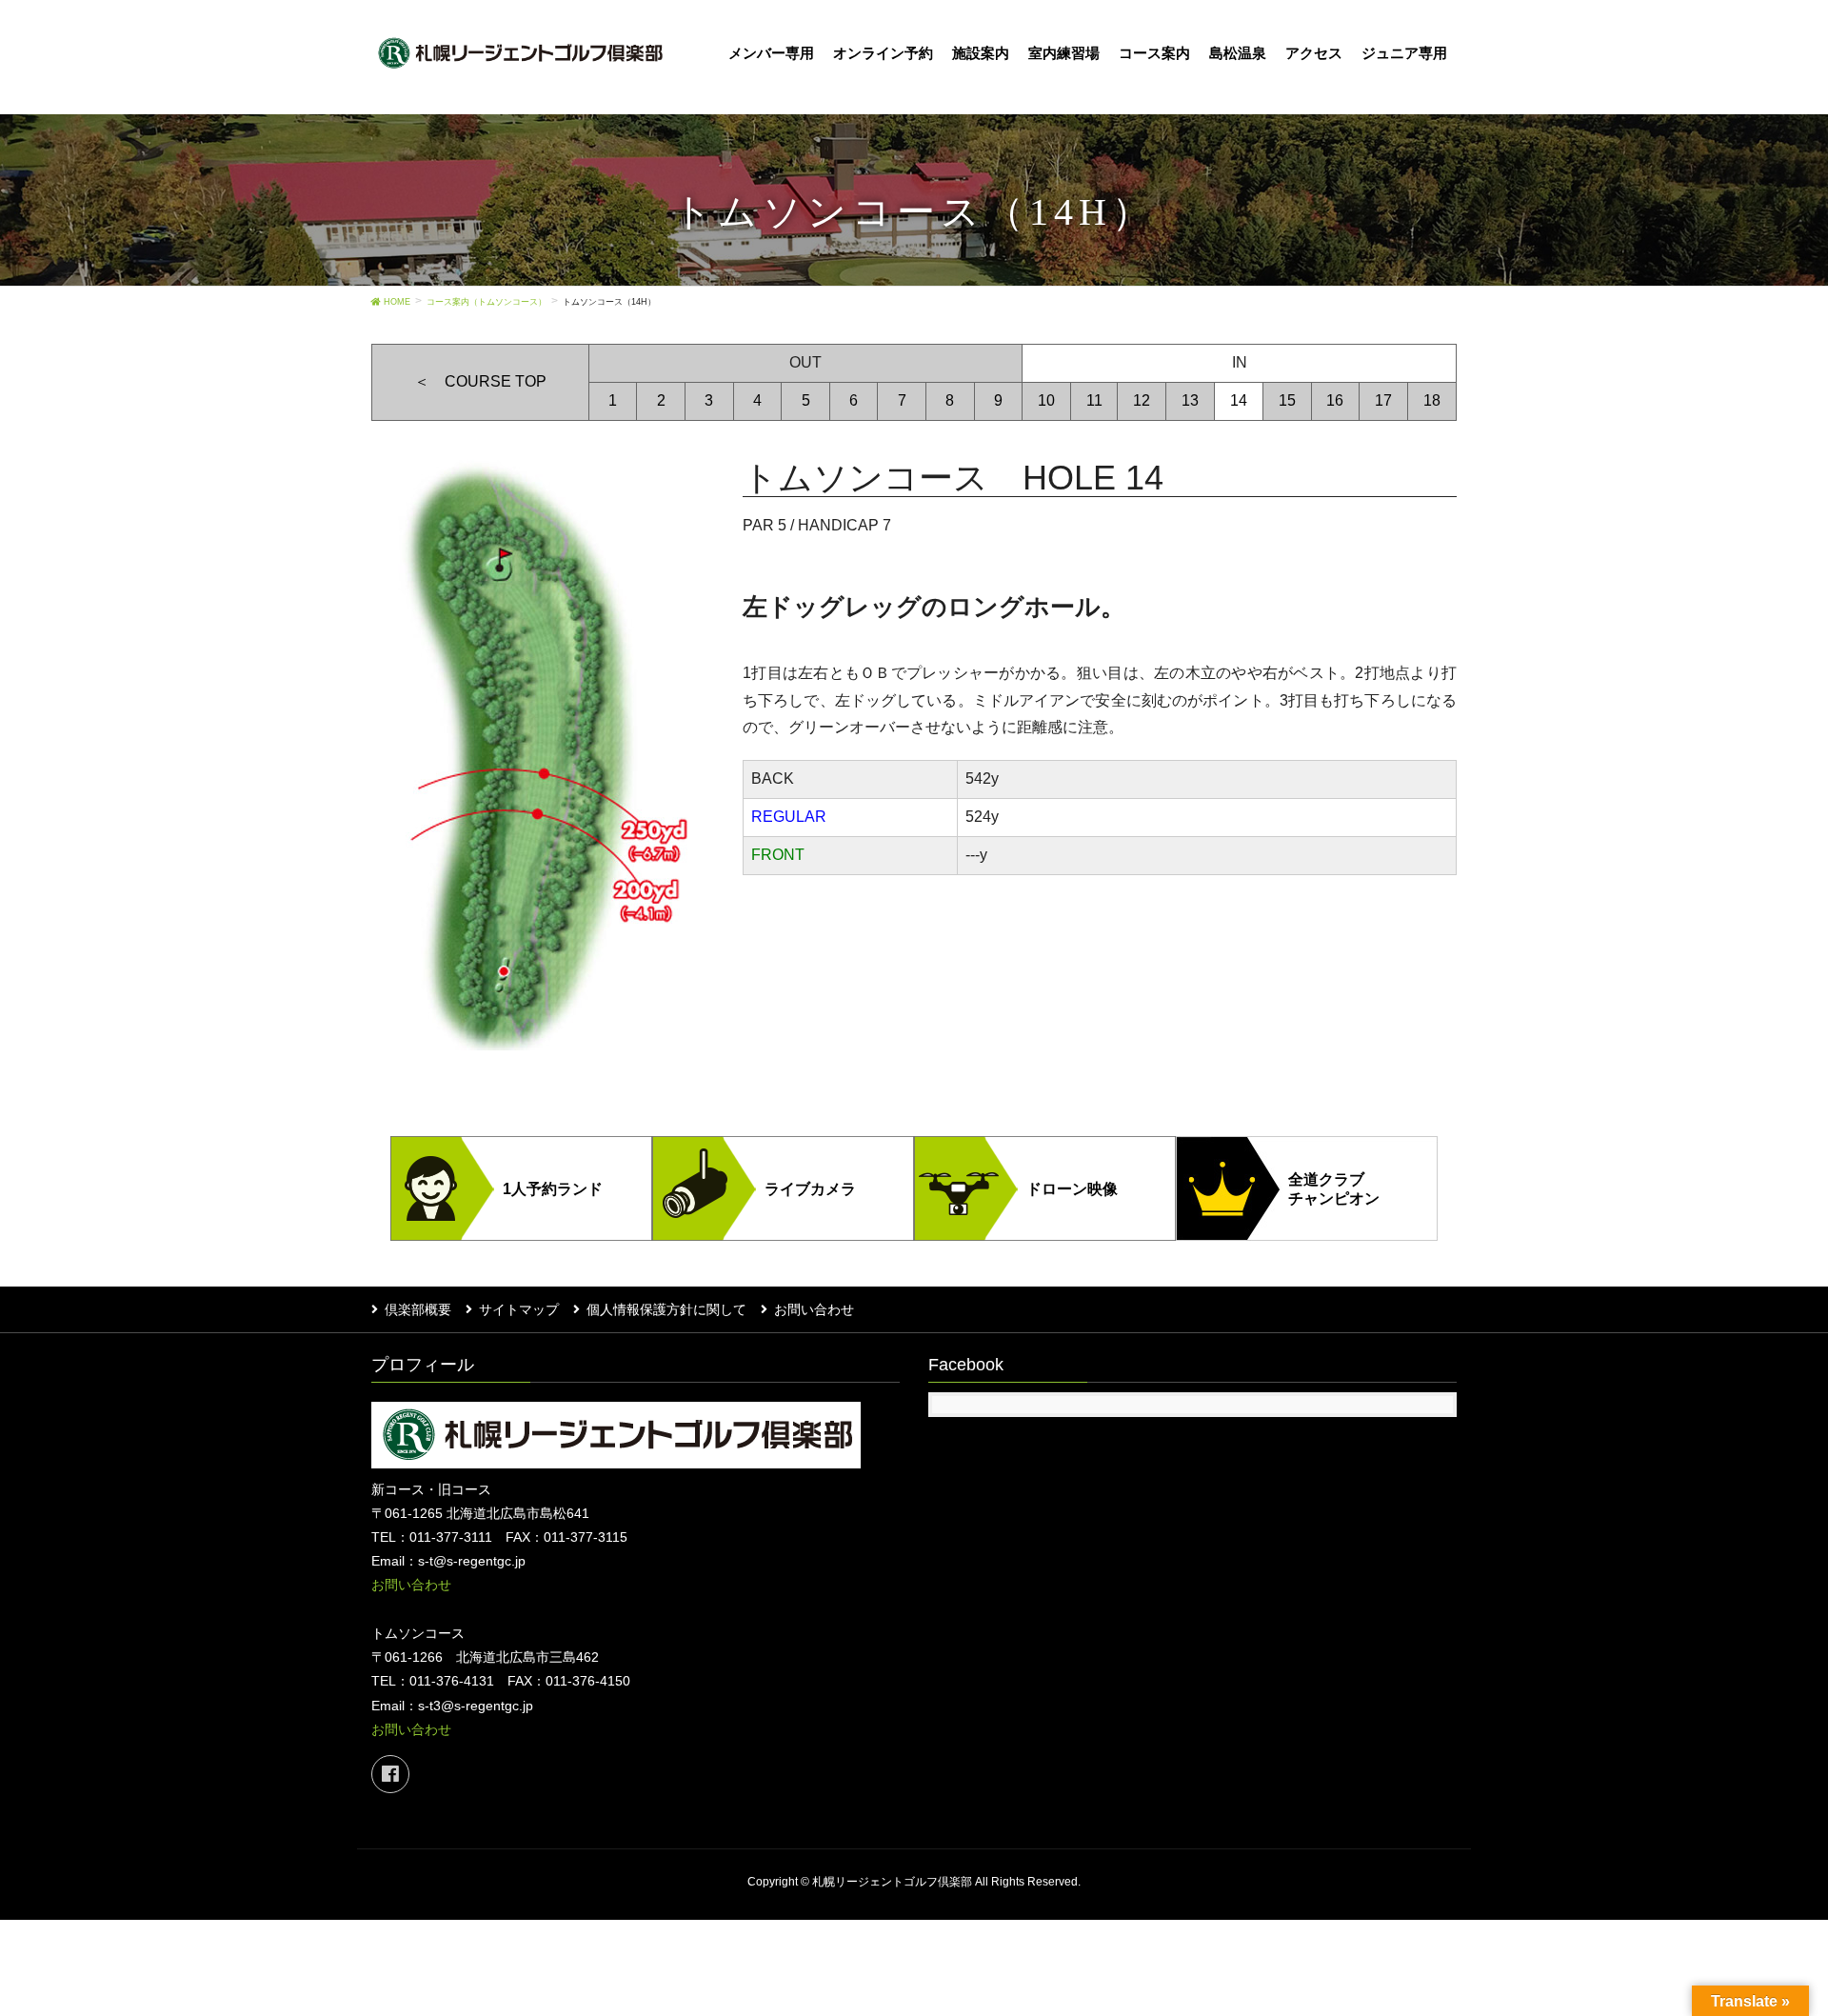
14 (1239, 400)
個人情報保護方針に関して (666, 1309)
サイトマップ (519, 1309)
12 (1142, 400)
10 (1046, 400)
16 (1335, 400)
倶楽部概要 (418, 1309)
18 (1432, 400)
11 (1094, 400)
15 (1287, 400)
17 (1383, 400)
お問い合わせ (814, 1309)
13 (1190, 400)
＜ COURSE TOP (480, 381)
